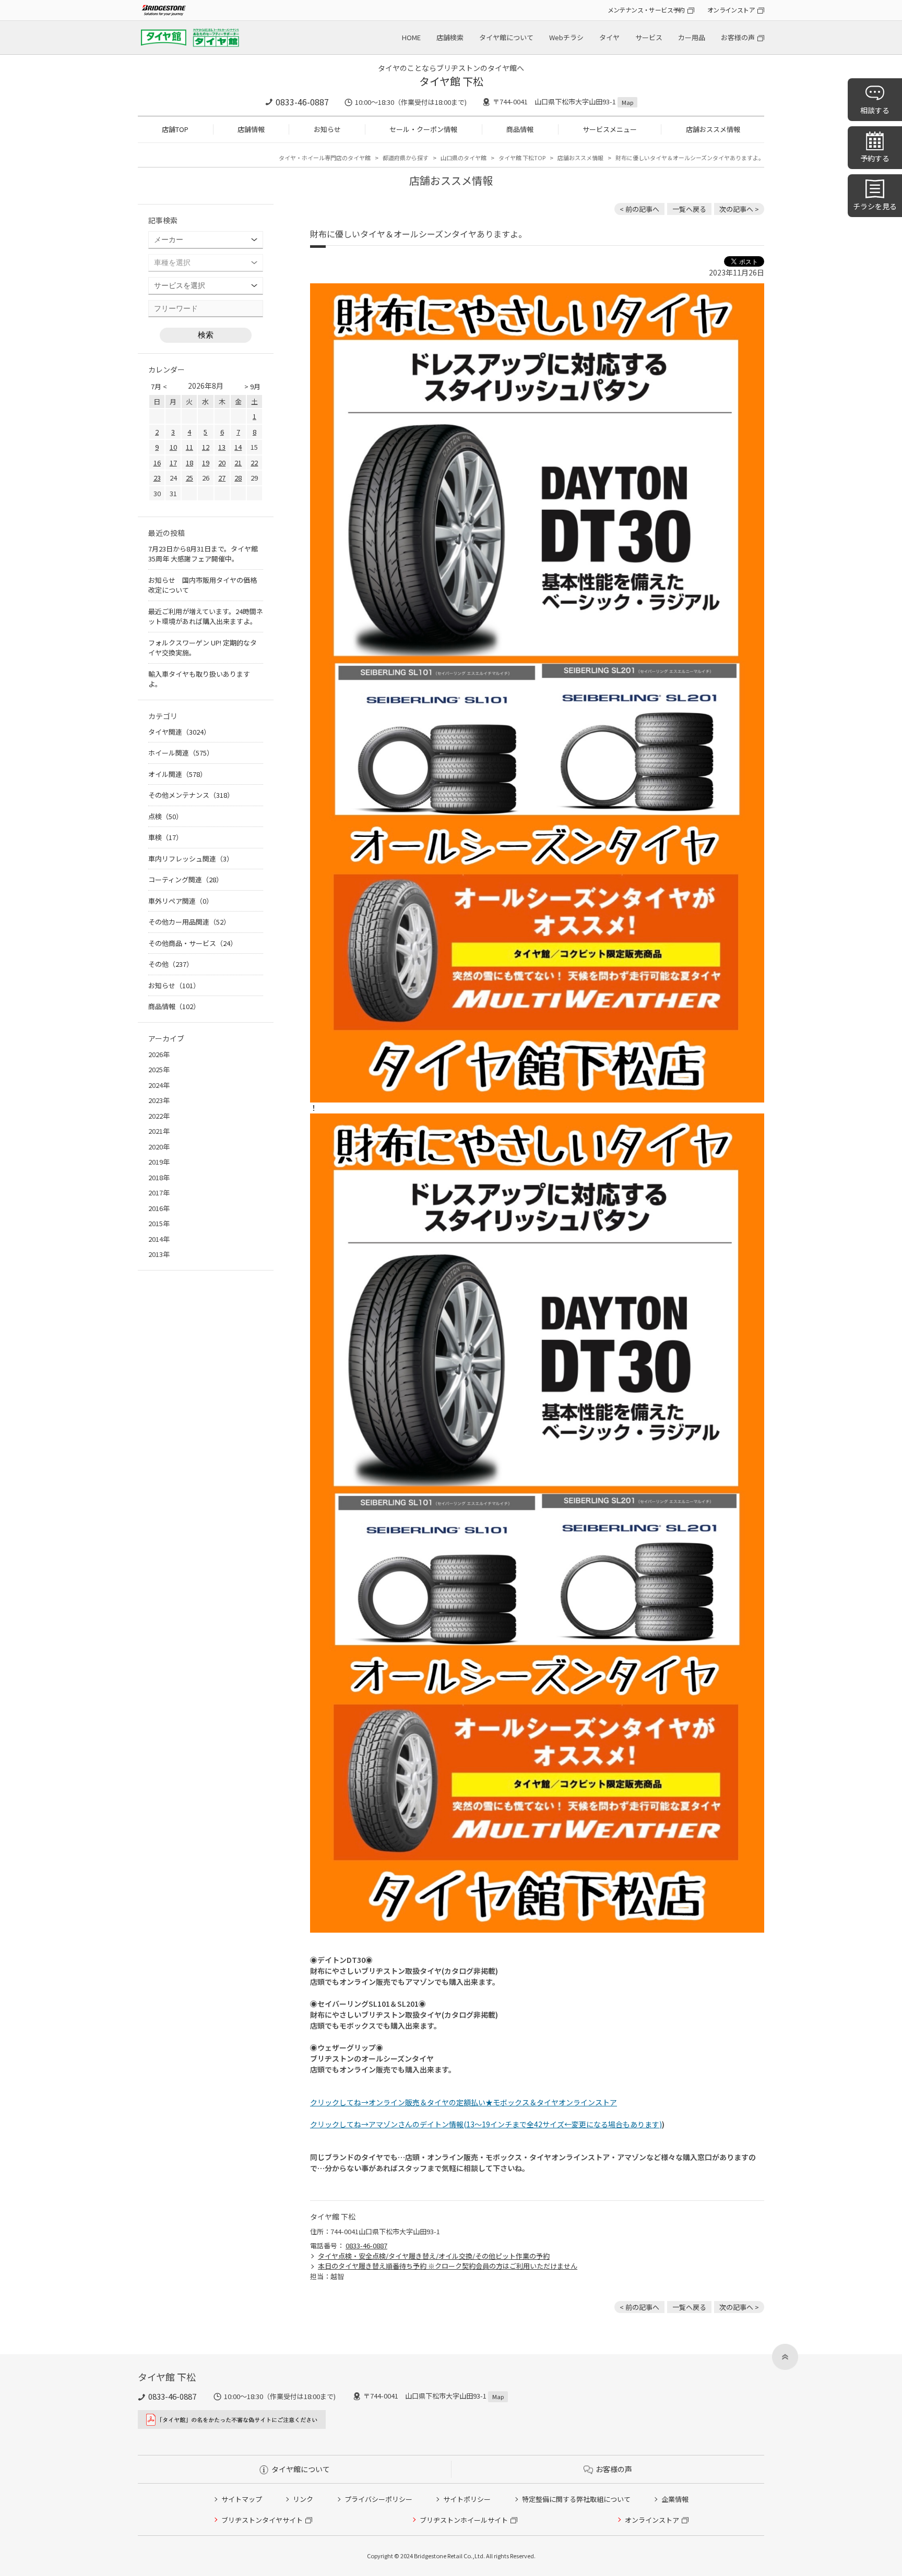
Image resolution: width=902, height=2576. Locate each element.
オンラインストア (731, 10)
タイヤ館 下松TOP (522, 158)
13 (222, 447)
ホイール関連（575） (181, 753)
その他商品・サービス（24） (193, 943)
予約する (875, 158)
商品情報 (520, 129)
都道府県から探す (406, 158)
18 (189, 463)
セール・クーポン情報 (423, 129)
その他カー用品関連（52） (189, 922)
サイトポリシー (467, 2499)
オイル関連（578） (177, 774)
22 (254, 463)
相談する (875, 110)
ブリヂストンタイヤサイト (262, 2520)
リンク (303, 2499)
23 (157, 478)
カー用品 (692, 37)
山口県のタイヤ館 (464, 158)
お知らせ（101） (174, 985)
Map (627, 102)
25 (189, 478)
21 (238, 463)
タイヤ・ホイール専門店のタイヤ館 (325, 158)
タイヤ (609, 37)
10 (173, 447)
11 (189, 447)
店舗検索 (450, 37)
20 (222, 463)
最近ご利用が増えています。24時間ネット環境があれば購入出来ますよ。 (206, 616)
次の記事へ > (739, 209)
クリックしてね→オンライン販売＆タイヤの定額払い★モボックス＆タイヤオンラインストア (464, 2102)
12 (206, 447)
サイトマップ (242, 2499)
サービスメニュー (610, 129)
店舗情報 (251, 129)
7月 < (159, 386)
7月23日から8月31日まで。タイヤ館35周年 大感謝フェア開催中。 (203, 554)
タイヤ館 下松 (451, 81)
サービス (649, 37)
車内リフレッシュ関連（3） (191, 859)
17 (173, 463)
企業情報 (675, 2499)
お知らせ (327, 129)
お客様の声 (738, 37)
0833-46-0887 (302, 102)
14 (238, 447)
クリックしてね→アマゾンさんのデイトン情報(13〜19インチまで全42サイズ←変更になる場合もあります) (486, 2124)
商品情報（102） (174, 1006)
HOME (411, 37)
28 (238, 478)
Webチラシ (566, 37)
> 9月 (252, 386)
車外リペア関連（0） (181, 901)
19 (206, 463)
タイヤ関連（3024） (179, 732)
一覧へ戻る (689, 209)
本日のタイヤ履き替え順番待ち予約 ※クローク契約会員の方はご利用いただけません (448, 2266)
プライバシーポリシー (378, 2499)
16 (157, 463)
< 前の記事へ (639, 209)
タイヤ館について (506, 37)
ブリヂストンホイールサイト (464, 2520)
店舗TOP (175, 129)
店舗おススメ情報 (713, 129)
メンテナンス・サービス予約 (646, 10)
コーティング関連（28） (186, 879)
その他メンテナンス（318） (191, 795)
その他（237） (171, 964)
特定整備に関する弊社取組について (576, 2499)
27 (222, 478)
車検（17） (165, 837)
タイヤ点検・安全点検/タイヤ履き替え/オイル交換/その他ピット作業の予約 (434, 2256)
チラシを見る (875, 206)
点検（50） (165, 816)
